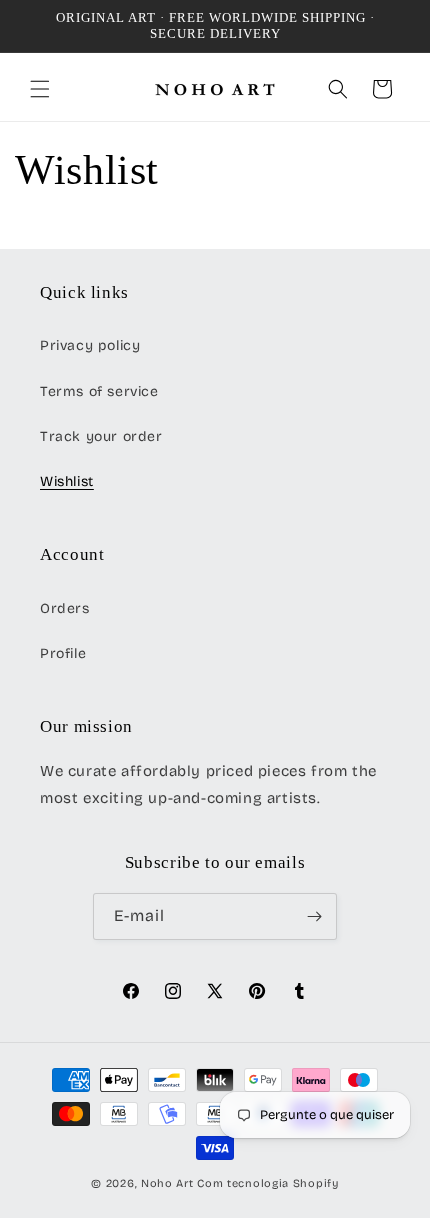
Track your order (101, 436)
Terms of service (99, 391)
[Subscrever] (314, 916)
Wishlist (67, 481)
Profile (63, 653)
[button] (40, 89)
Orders (65, 608)
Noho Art (167, 1183)
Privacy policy (90, 345)
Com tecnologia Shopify (267, 1183)
